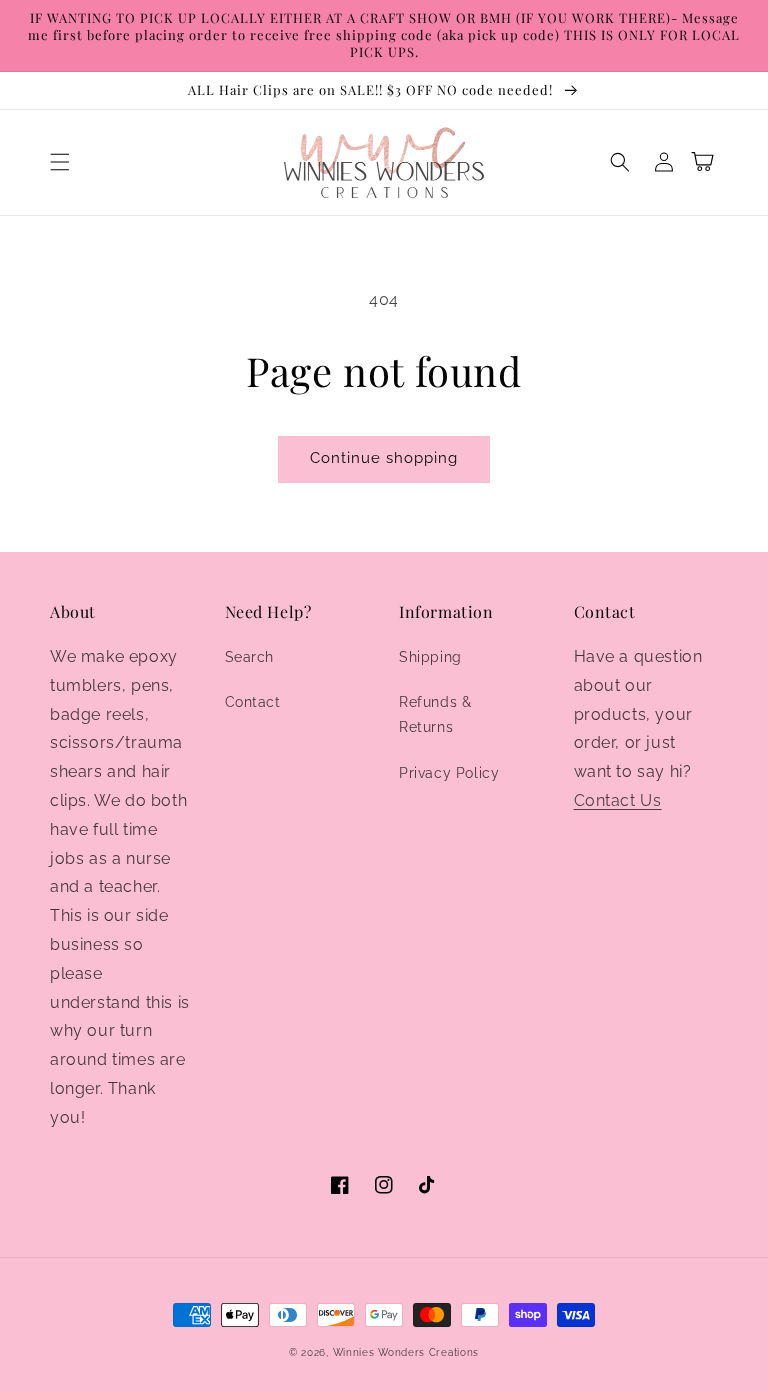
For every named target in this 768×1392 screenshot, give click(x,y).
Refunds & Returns (435, 714)
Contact (253, 702)
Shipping (430, 657)
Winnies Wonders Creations (406, 1352)
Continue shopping (384, 458)
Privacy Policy (449, 773)
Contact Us (618, 800)
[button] (60, 162)
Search (250, 657)
